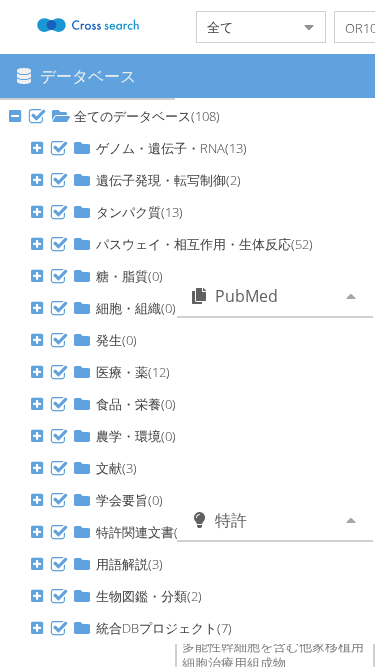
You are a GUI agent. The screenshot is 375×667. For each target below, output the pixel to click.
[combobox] (245, 27)
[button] (37, 116)
